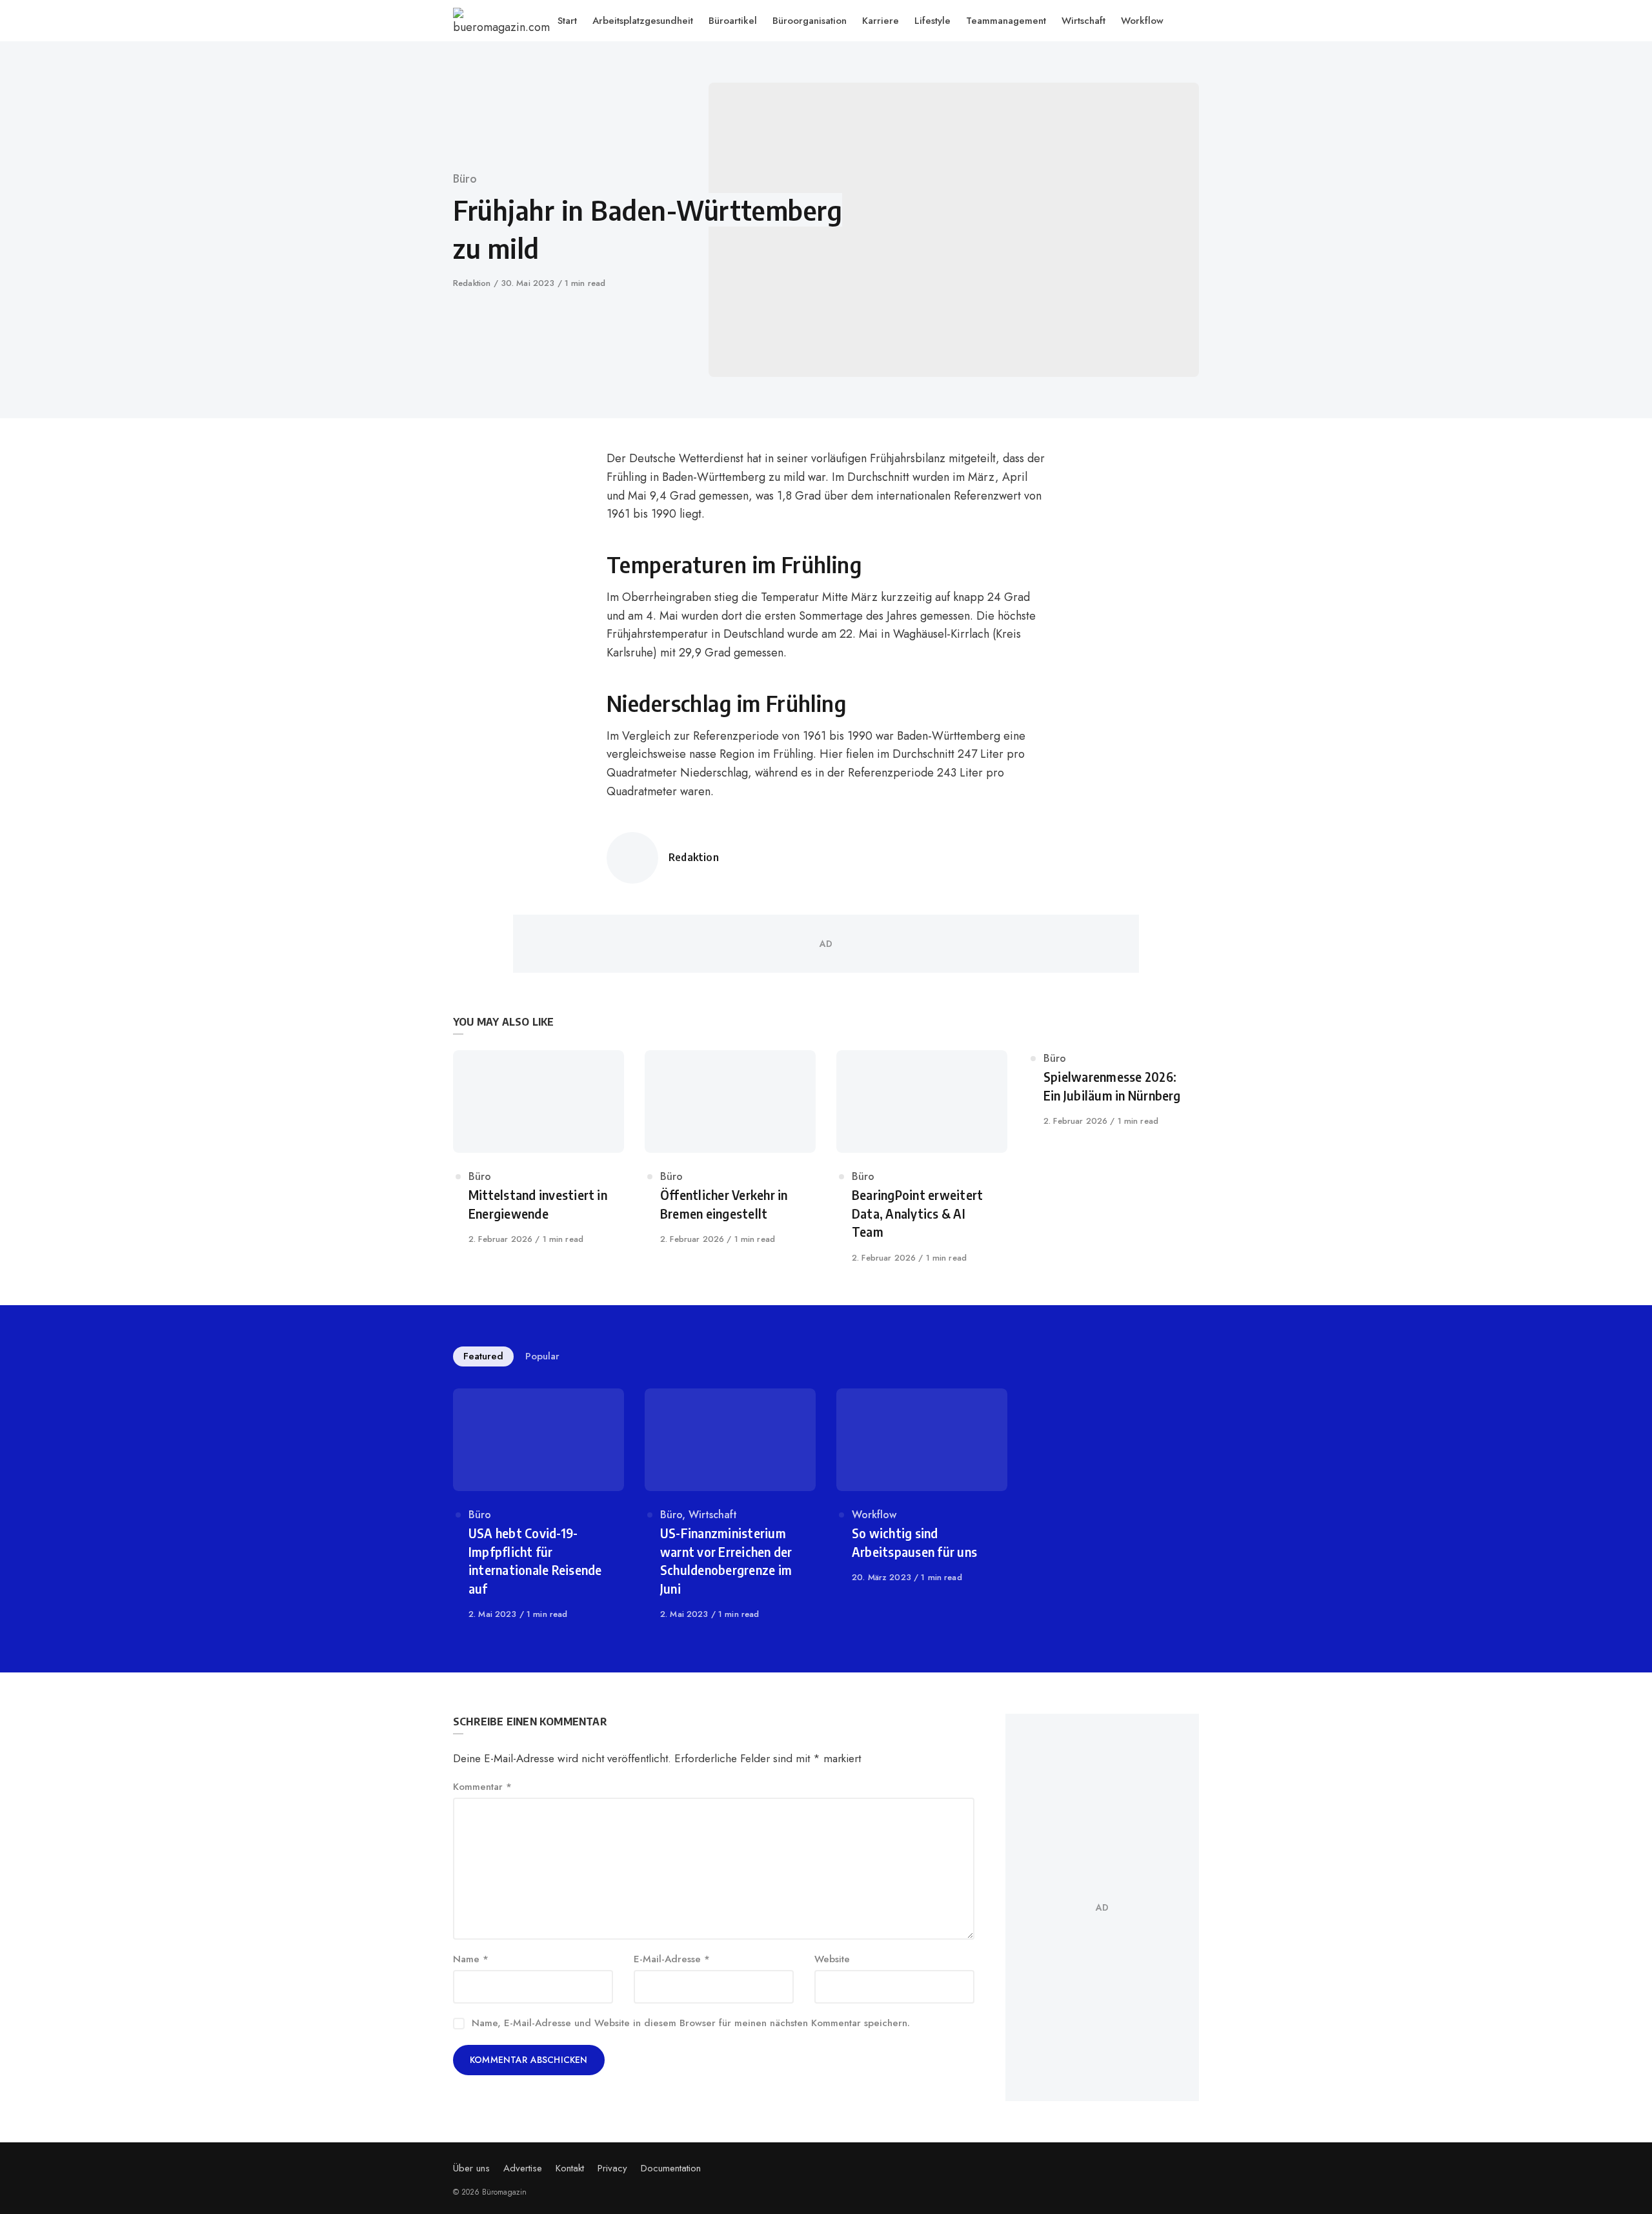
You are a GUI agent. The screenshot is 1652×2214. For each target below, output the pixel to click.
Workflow (874, 1515)
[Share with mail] (489, 560)
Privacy (612, 2168)
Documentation (671, 2168)
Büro (465, 179)
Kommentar (482, 1787)
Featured (483, 1356)
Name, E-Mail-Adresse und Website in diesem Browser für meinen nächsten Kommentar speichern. (691, 2023)
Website (832, 1959)
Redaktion (473, 283)
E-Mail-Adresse (672, 1959)
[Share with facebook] (489, 463)
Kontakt (570, 2168)
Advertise (523, 2168)
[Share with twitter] (489, 495)
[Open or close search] (1193, 21)
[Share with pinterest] (489, 527)
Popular (542, 1356)
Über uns (471, 2168)
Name (471, 1959)
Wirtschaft (713, 1515)
